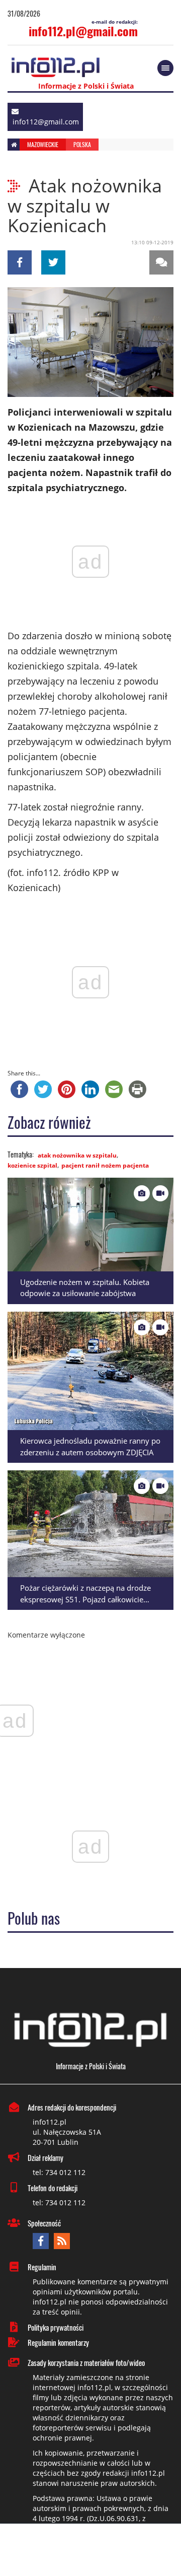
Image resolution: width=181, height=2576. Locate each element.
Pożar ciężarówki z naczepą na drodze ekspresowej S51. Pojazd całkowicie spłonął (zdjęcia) (85, 1599)
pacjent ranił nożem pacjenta (105, 1165)
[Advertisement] (90, 2551)
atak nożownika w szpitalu (77, 1155)
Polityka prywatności (56, 2327)
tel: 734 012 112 (59, 2172)
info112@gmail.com (46, 122)
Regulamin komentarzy (58, 2342)
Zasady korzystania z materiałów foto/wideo (86, 2362)
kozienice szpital (32, 1165)
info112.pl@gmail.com (83, 31)
